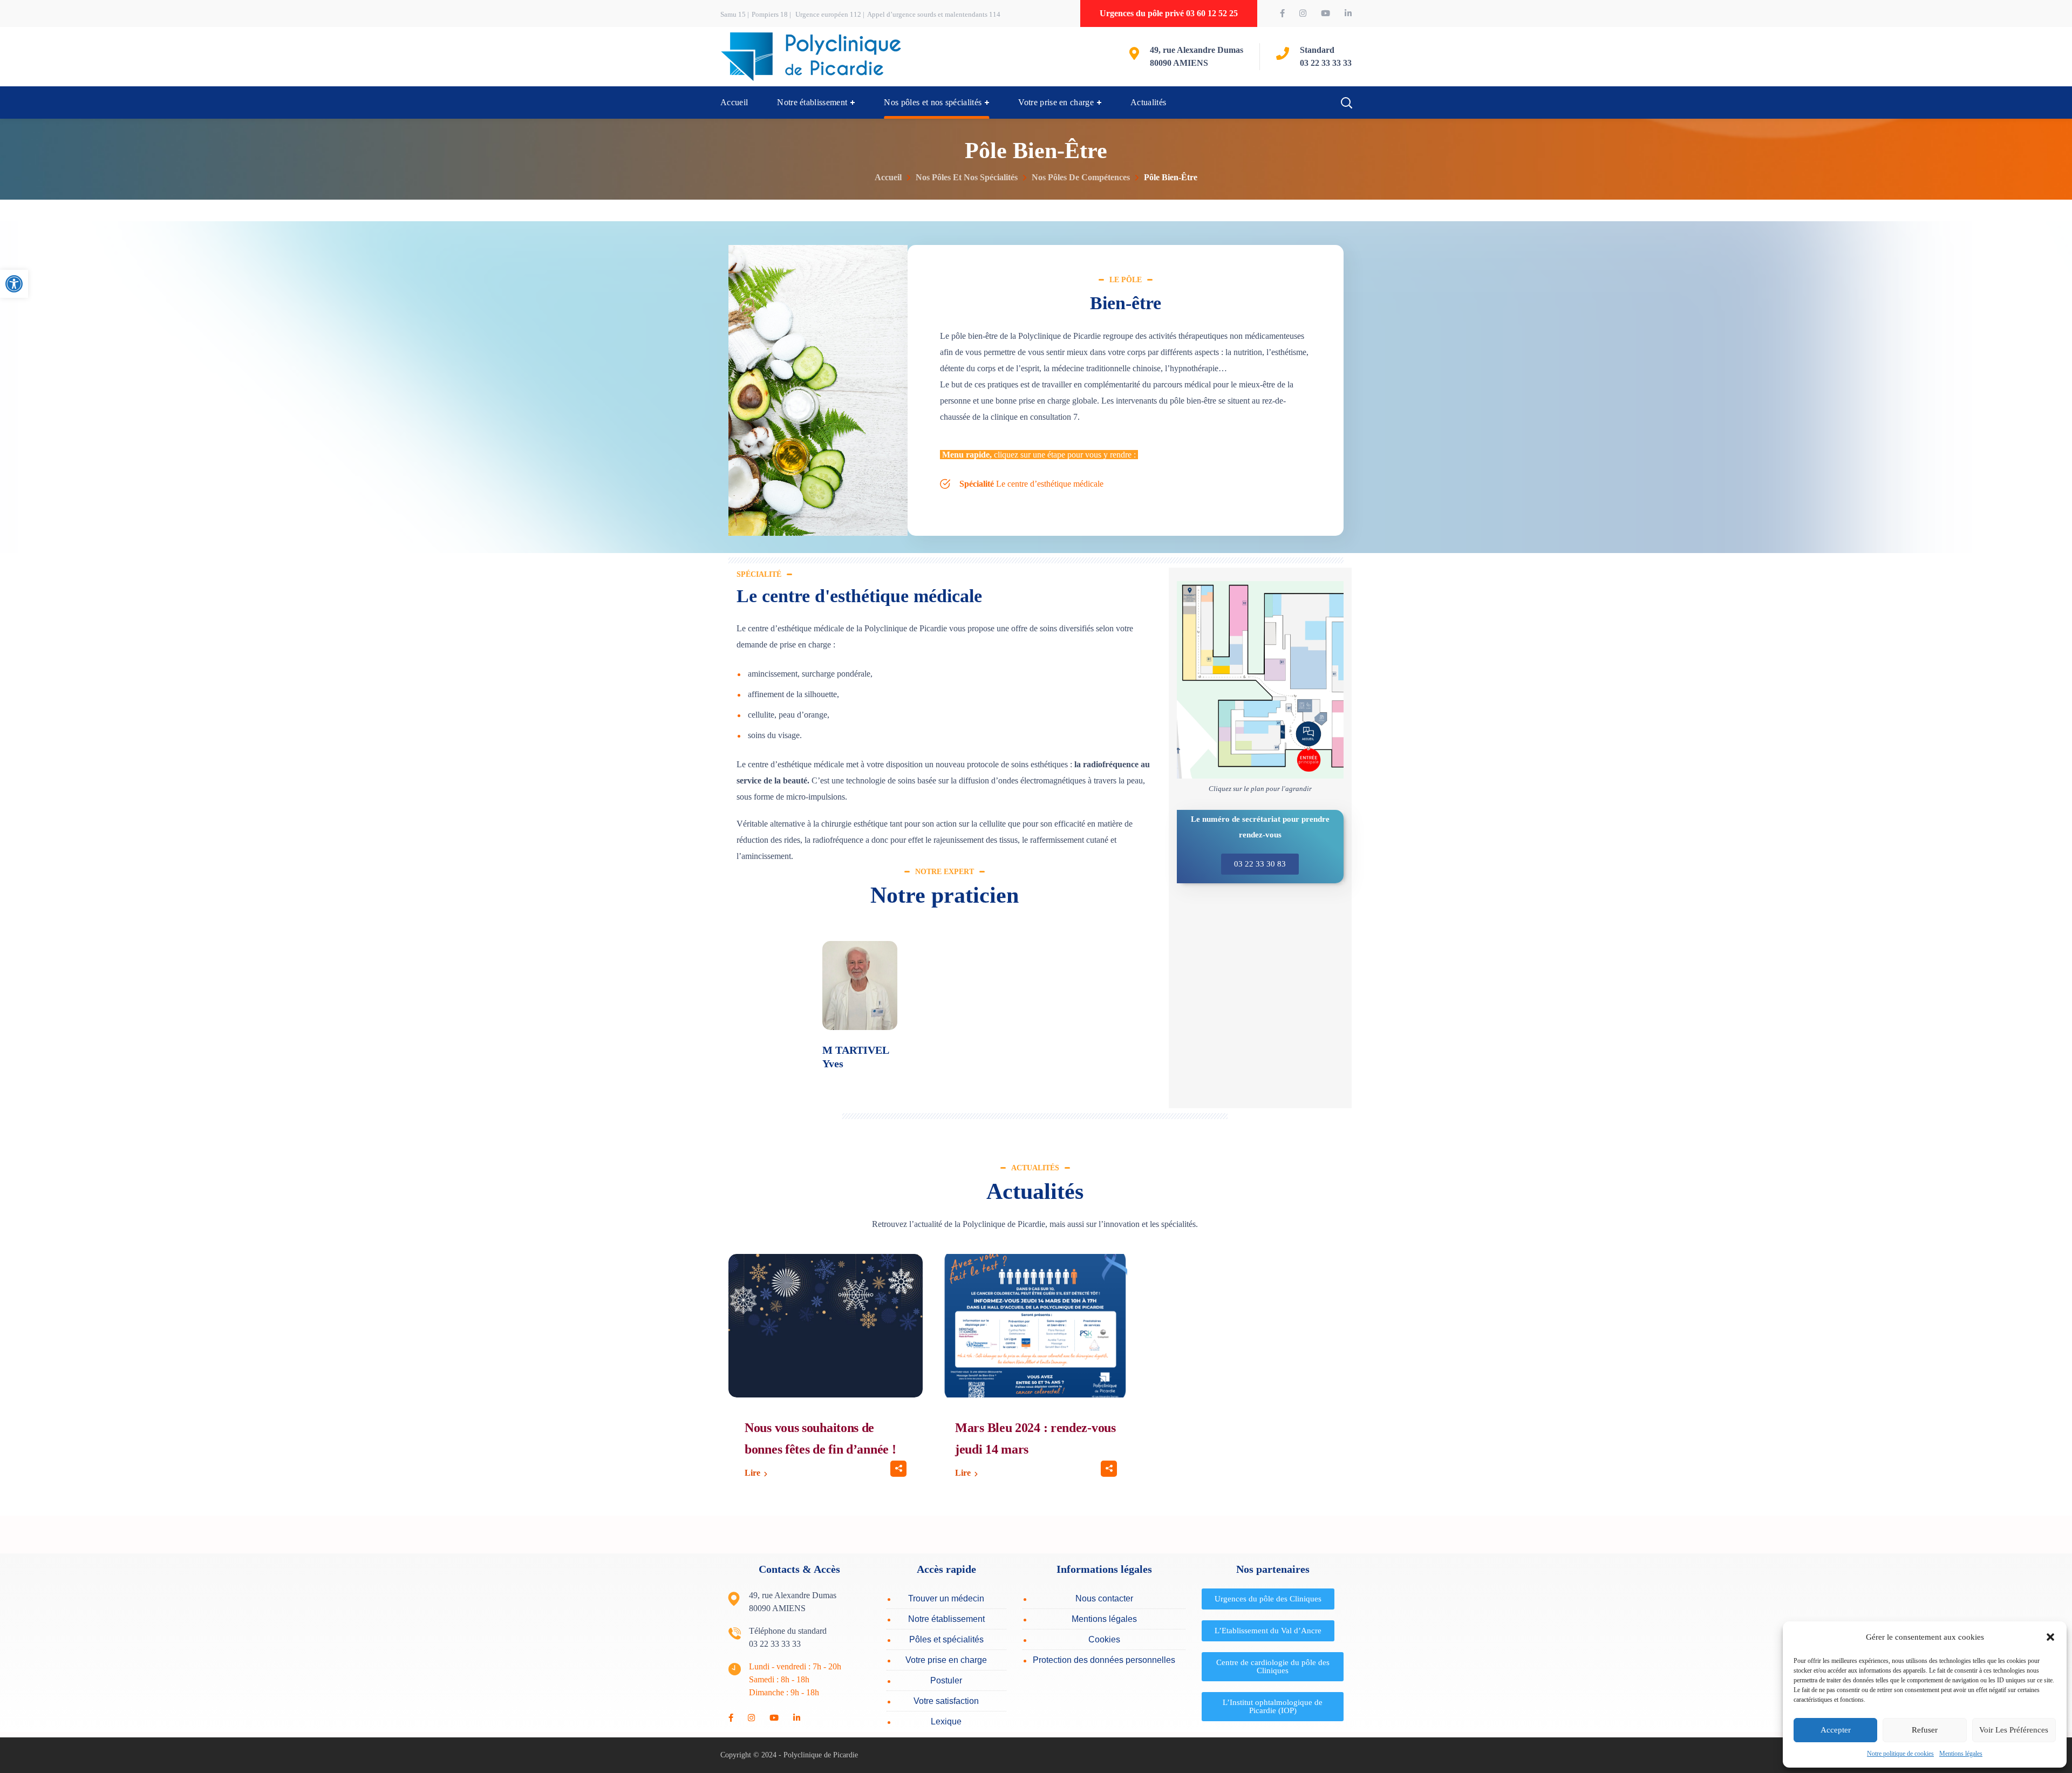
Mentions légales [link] (1961, 1754)
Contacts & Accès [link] (799, 1569)
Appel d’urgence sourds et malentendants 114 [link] (934, 14)
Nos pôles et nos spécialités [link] (967, 177)
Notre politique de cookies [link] (1900, 1754)
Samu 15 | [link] (735, 14)
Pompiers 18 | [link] (772, 14)
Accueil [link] (888, 177)
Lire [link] (752, 1473)
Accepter (1836, 1730)
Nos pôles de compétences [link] (1081, 177)
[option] (860, 1014)
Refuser (1925, 1730)
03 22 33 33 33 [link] (1326, 63)
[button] (2050, 1637)
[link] (14, 284)
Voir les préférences (2014, 1730)
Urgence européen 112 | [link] (830, 14)
